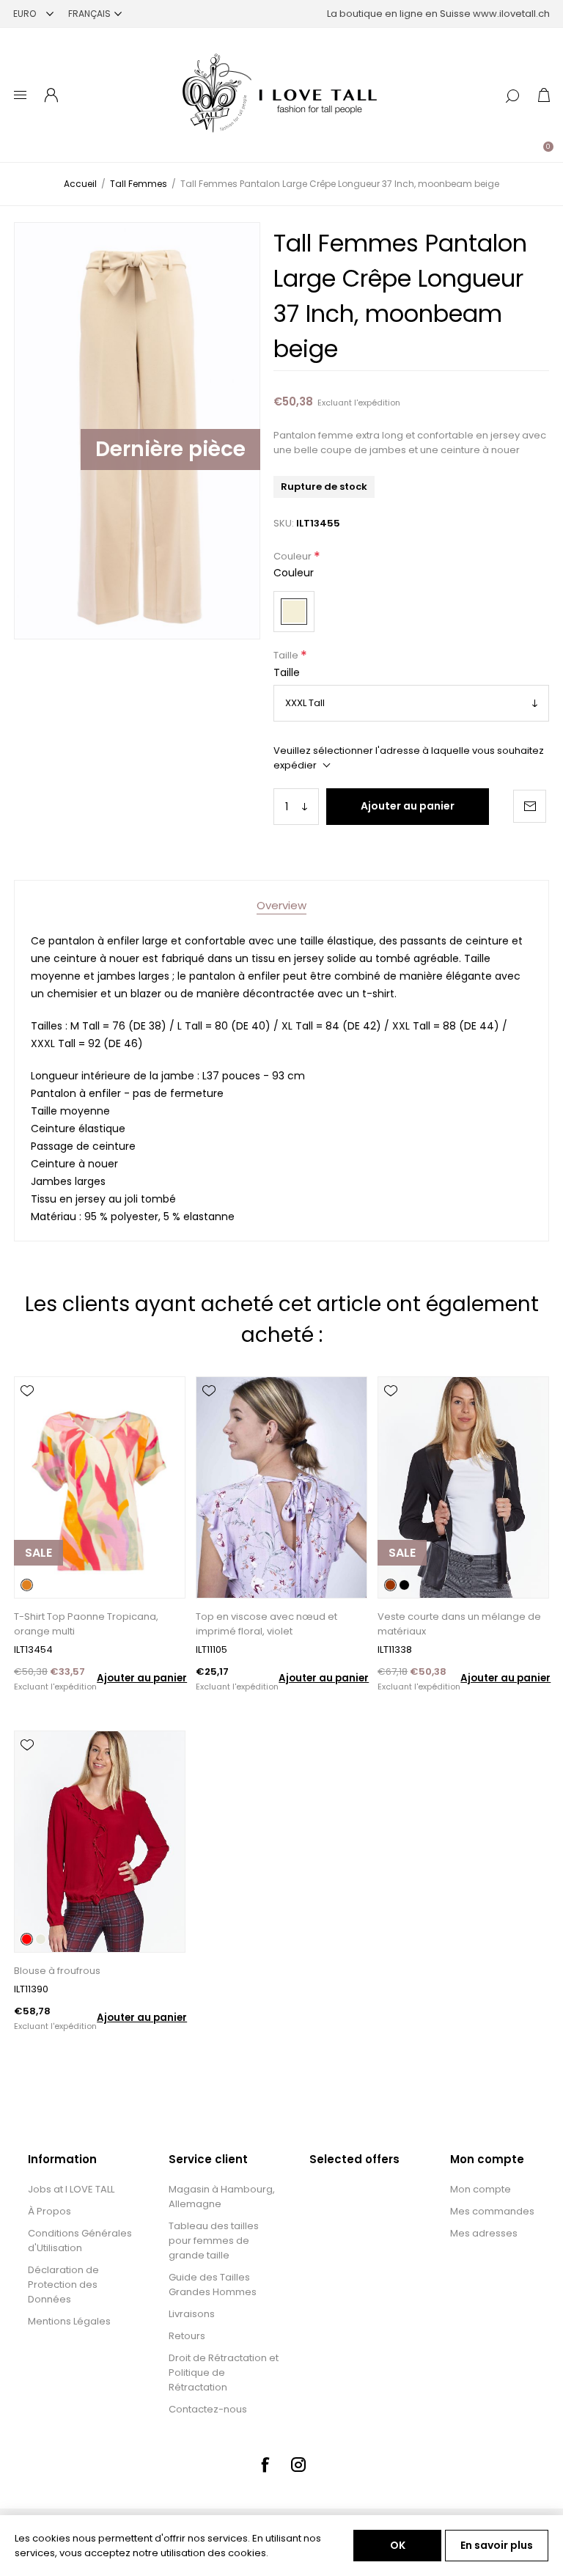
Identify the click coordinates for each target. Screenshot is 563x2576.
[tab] (281, 905)
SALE (38, 1553)
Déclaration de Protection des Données (63, 2285)
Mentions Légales (69, 2321)
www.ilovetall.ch (511, 14)
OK (398, 2545)
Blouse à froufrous (57, 1971)
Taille (287, 656)
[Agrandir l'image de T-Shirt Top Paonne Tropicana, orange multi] (99, 1487)
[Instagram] (298, 2465)
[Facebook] (265, 2465)
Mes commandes (492, 2211)
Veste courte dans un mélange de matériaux (459, 1624)
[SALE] (38, 1597)
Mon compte (481, 2189)
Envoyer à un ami (530, 806)
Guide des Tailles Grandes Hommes (213, 2285)
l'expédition (377, 403)
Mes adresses (484, 2233)
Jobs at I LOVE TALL (71, 2189)
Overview (281, 905)
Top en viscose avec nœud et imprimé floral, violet (266, 1624)
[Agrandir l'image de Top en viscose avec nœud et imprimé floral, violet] (281, 1487)
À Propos (49, 2211)
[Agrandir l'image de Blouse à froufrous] (99, 1842)
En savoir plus (497, 2545)
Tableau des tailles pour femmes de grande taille (214, 2241)
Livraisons (192, 2314)
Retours (187, 2336)
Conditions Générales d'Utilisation (80, 2241)
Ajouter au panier (408, 806)
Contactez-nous (208, 2409)
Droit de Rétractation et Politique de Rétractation (224, 2373)
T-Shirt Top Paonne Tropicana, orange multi (86, 1624)
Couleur (294, 556)
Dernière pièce (170, 449)
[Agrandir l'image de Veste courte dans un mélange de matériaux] (463, 1487)
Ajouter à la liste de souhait (27, 1391)
